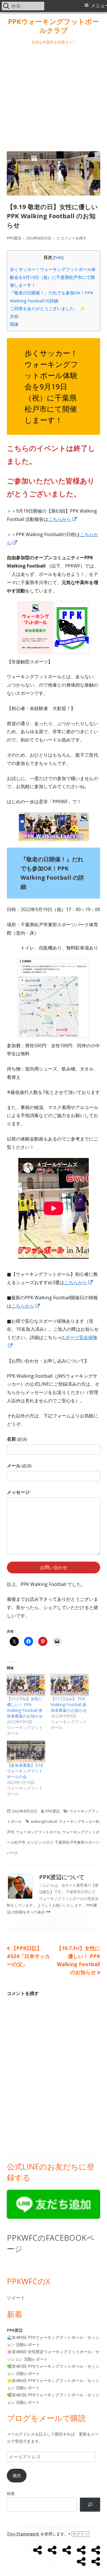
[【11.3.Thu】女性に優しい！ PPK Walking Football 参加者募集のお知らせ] (26, 1685)
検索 (11, 2493)
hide (58, 257)
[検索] (90, 2505)
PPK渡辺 (14, 238)
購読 (17, 2475)
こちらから (63, 519)
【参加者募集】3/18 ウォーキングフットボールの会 (25, 1771)
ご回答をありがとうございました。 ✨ (48, 308)
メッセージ (18, 1492)
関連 (14, 324)
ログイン (80, 2534)
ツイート (16, 2298)
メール (19, 1466)
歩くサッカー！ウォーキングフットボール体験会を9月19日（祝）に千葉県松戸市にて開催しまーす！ (53, 277)
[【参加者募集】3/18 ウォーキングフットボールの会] (26, 1752)
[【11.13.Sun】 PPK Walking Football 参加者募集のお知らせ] (70, 1685)
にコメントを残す (71, 238)
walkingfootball (44, 1821)
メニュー (99, 6)
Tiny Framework (23, 2534)
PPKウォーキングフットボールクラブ (53, 26)
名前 (17, 1439)
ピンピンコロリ (40, 1842)
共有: (15, 316)
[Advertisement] (53, 97)
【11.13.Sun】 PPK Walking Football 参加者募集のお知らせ (69, 1705)
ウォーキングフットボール (38, 1832)
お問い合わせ (54, 1567)
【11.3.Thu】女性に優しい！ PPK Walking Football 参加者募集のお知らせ (25, 1707)
